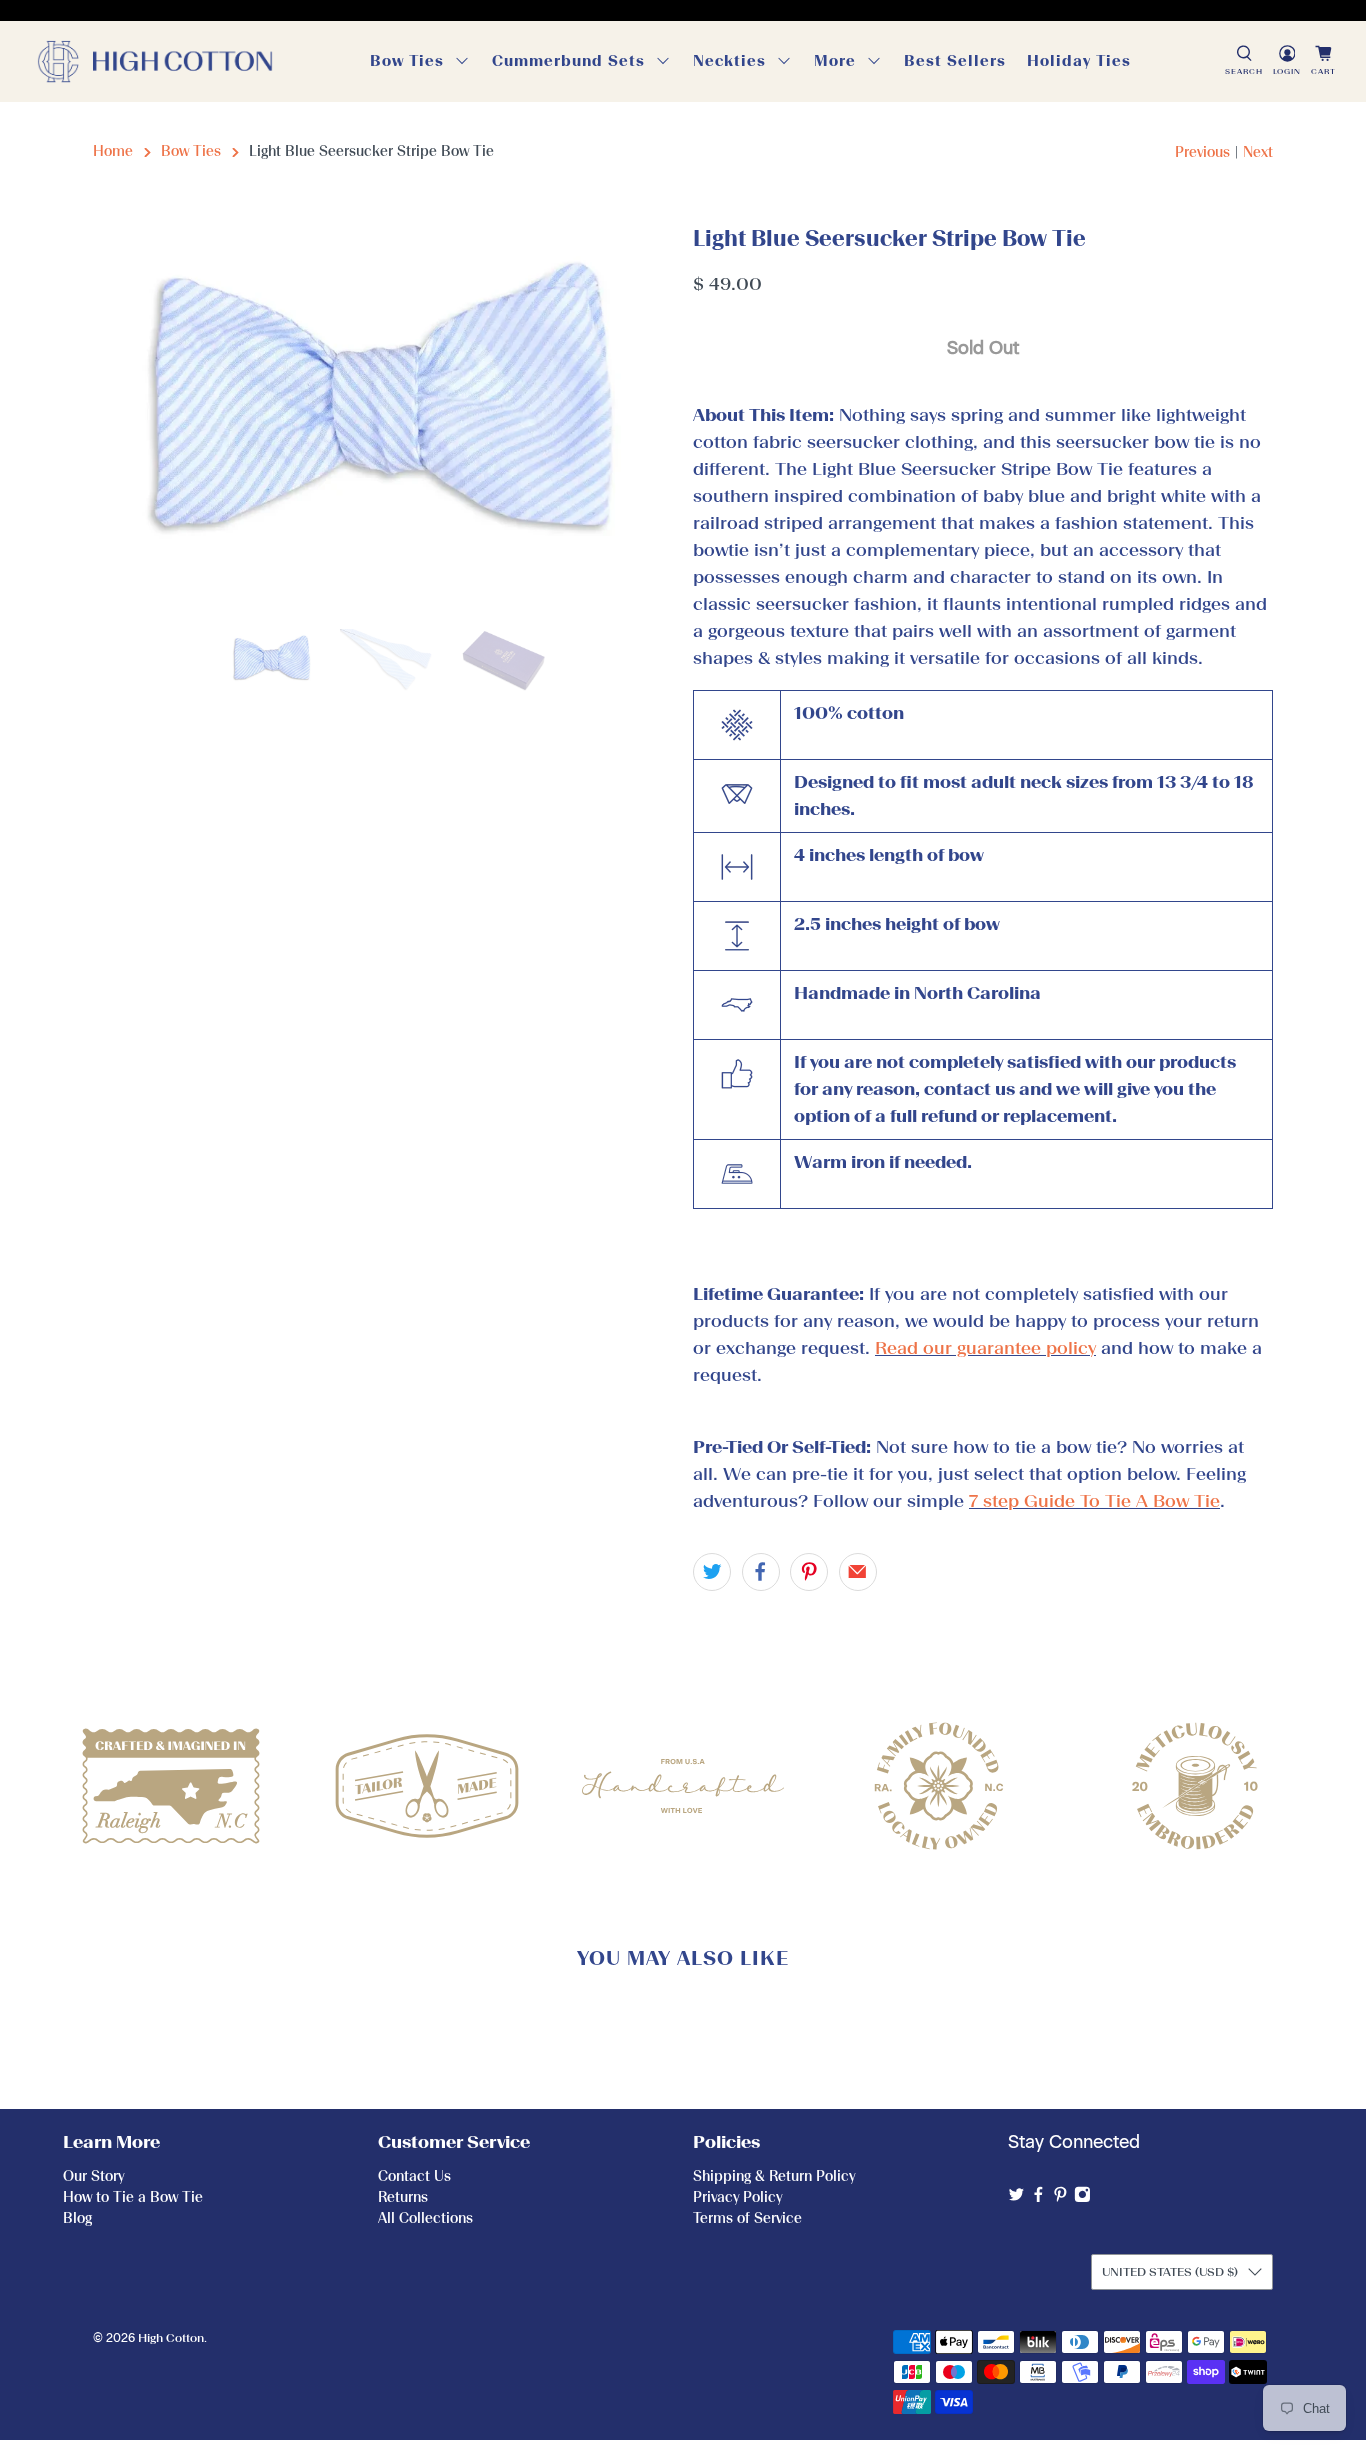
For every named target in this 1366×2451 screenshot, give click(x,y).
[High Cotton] (155, 61)
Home (113, 151)
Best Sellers (955, 61)
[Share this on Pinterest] (809, 1572)
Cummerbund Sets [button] (568, 61)
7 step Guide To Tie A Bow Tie (1094, 1501)
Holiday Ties (1079, 61)
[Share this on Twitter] (712, 1572)
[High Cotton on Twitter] (1016, 2198)
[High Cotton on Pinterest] (1060, 2198)
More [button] (835, 61)
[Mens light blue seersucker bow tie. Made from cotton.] (383, 416)
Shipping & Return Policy (774, 2176)
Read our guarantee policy (985, 1348)
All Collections (425, 2218)
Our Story (93, 2176)
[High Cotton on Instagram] (1082, 2198)
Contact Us (414, 2176)
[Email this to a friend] (858, 1572)
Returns (403, 2197)
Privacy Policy (737, 2197)
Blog (77, 2218)
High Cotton (171, 2338)
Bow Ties (191, 151)
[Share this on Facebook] (761, 1572)
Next (1258, 152)
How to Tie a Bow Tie (133, 2197)
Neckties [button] (729, 61)
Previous (1202, 152)
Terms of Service (747, 2218)
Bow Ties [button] (407, 61)
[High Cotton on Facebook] (1038, 2198)
